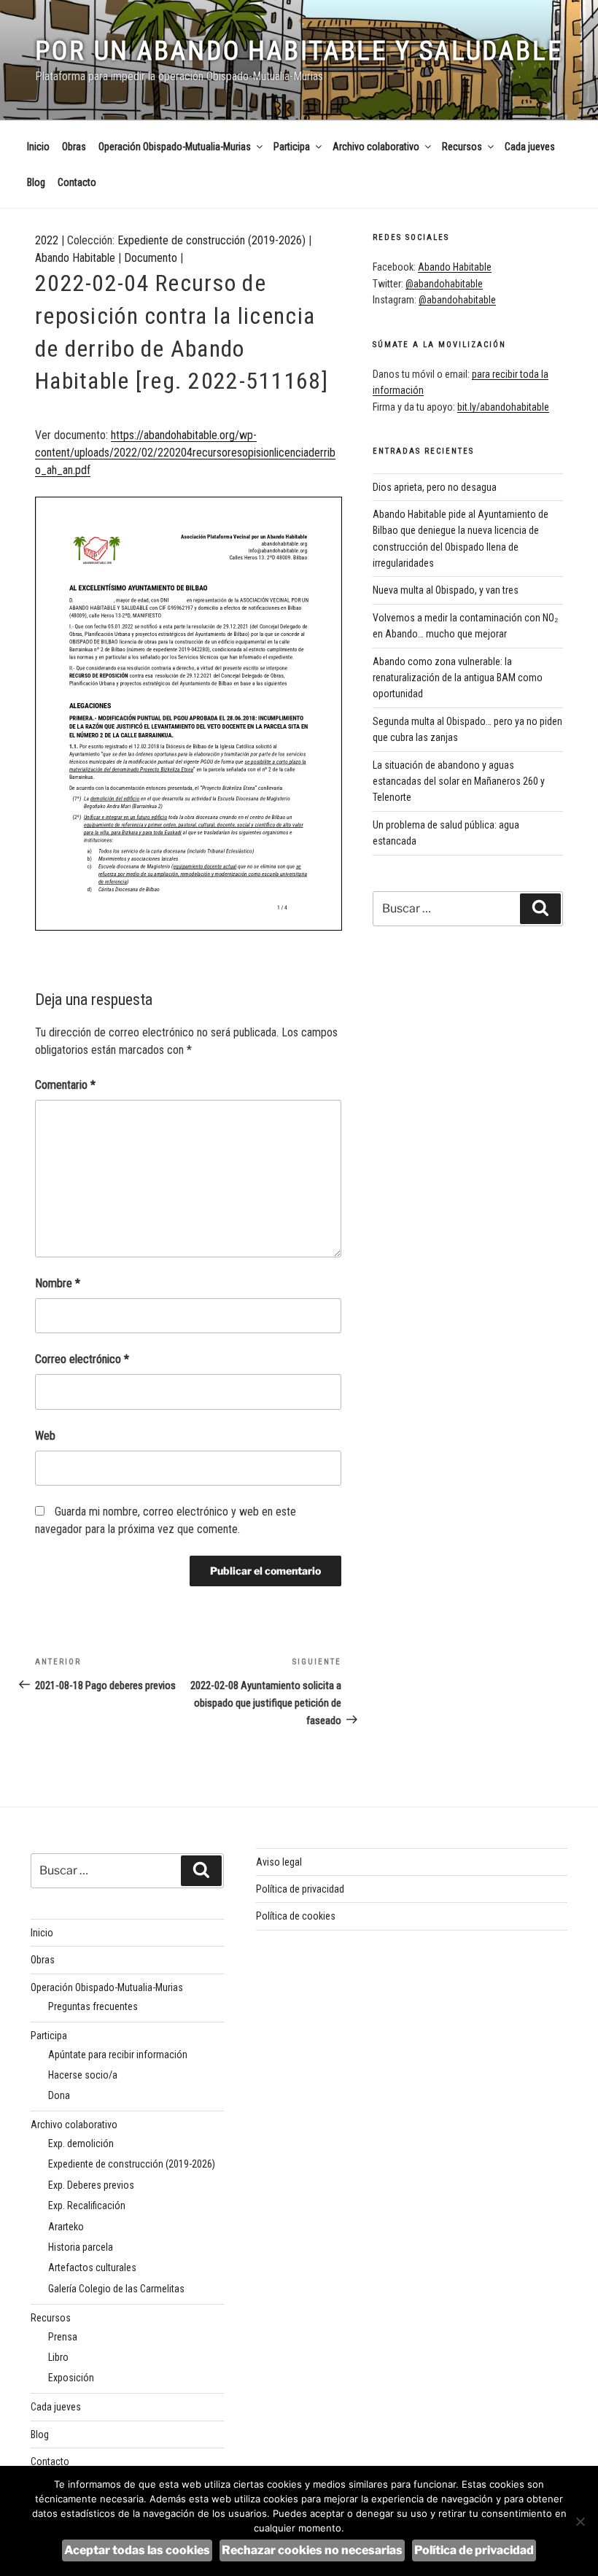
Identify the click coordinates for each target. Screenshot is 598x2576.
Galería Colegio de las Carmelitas (116, 2289)
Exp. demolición (81, 2144)
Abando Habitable (75, 258)
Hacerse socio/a (83, 2075)
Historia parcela (81, 2247)
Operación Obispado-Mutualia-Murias (175, 147)
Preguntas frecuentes (93, 2006)
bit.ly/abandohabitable (503, 407)
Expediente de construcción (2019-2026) (211, 240)
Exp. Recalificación (87, 2205)
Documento (151, 258)
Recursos (462, 147)
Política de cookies (296, 1916)
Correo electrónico (82, 1359)
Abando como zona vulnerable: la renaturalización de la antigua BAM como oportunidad (458, 678)
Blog (36, 182)
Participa (292, 147)
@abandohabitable (444, 284)
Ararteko (66, 2227)
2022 (47, 240)
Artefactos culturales (92, 2267)
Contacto (77, 182)
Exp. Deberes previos (91, 2185)
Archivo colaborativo (376, 147)
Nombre (58, 1283)
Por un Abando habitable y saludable (299, 51)
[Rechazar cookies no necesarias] (580, 2521)
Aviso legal (279, 1862)
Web (45, 1436)
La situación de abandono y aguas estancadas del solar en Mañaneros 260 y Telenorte (459, 781)
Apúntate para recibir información (118, 2055)
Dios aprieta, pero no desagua (435, 487)
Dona (59, 2095)
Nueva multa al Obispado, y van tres (446, 590)
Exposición (71, 2378)
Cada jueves (530, 147)
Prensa (63, 2337)
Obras (74, 147)
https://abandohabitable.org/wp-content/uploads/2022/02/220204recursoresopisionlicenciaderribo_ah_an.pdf (185, 453)
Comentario (65, 1085)
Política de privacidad (300, 1889)
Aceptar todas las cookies (137, 2550)
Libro (58, 2357)
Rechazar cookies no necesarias (312, 2550)
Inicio (38, 147)
